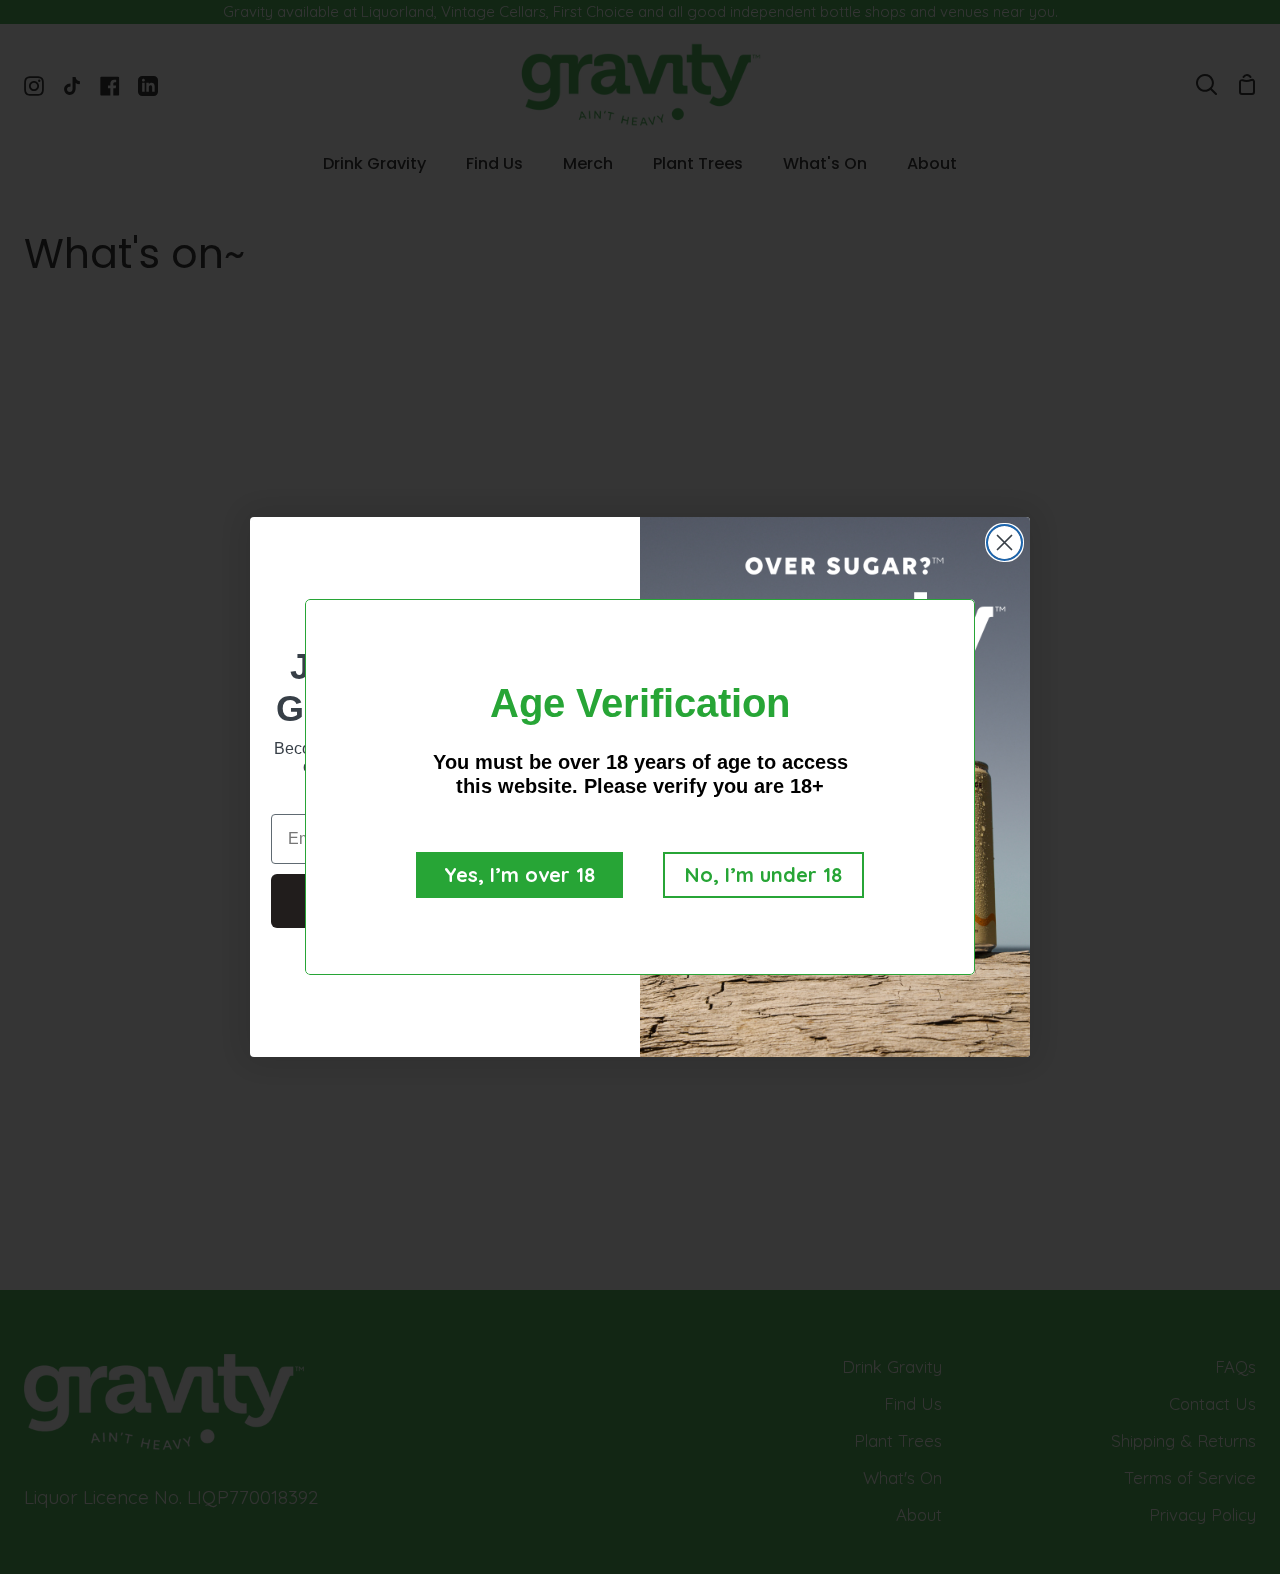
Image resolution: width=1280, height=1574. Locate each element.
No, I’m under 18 (763, 874)
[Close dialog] (1004, 542)
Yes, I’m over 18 (519, 874)
